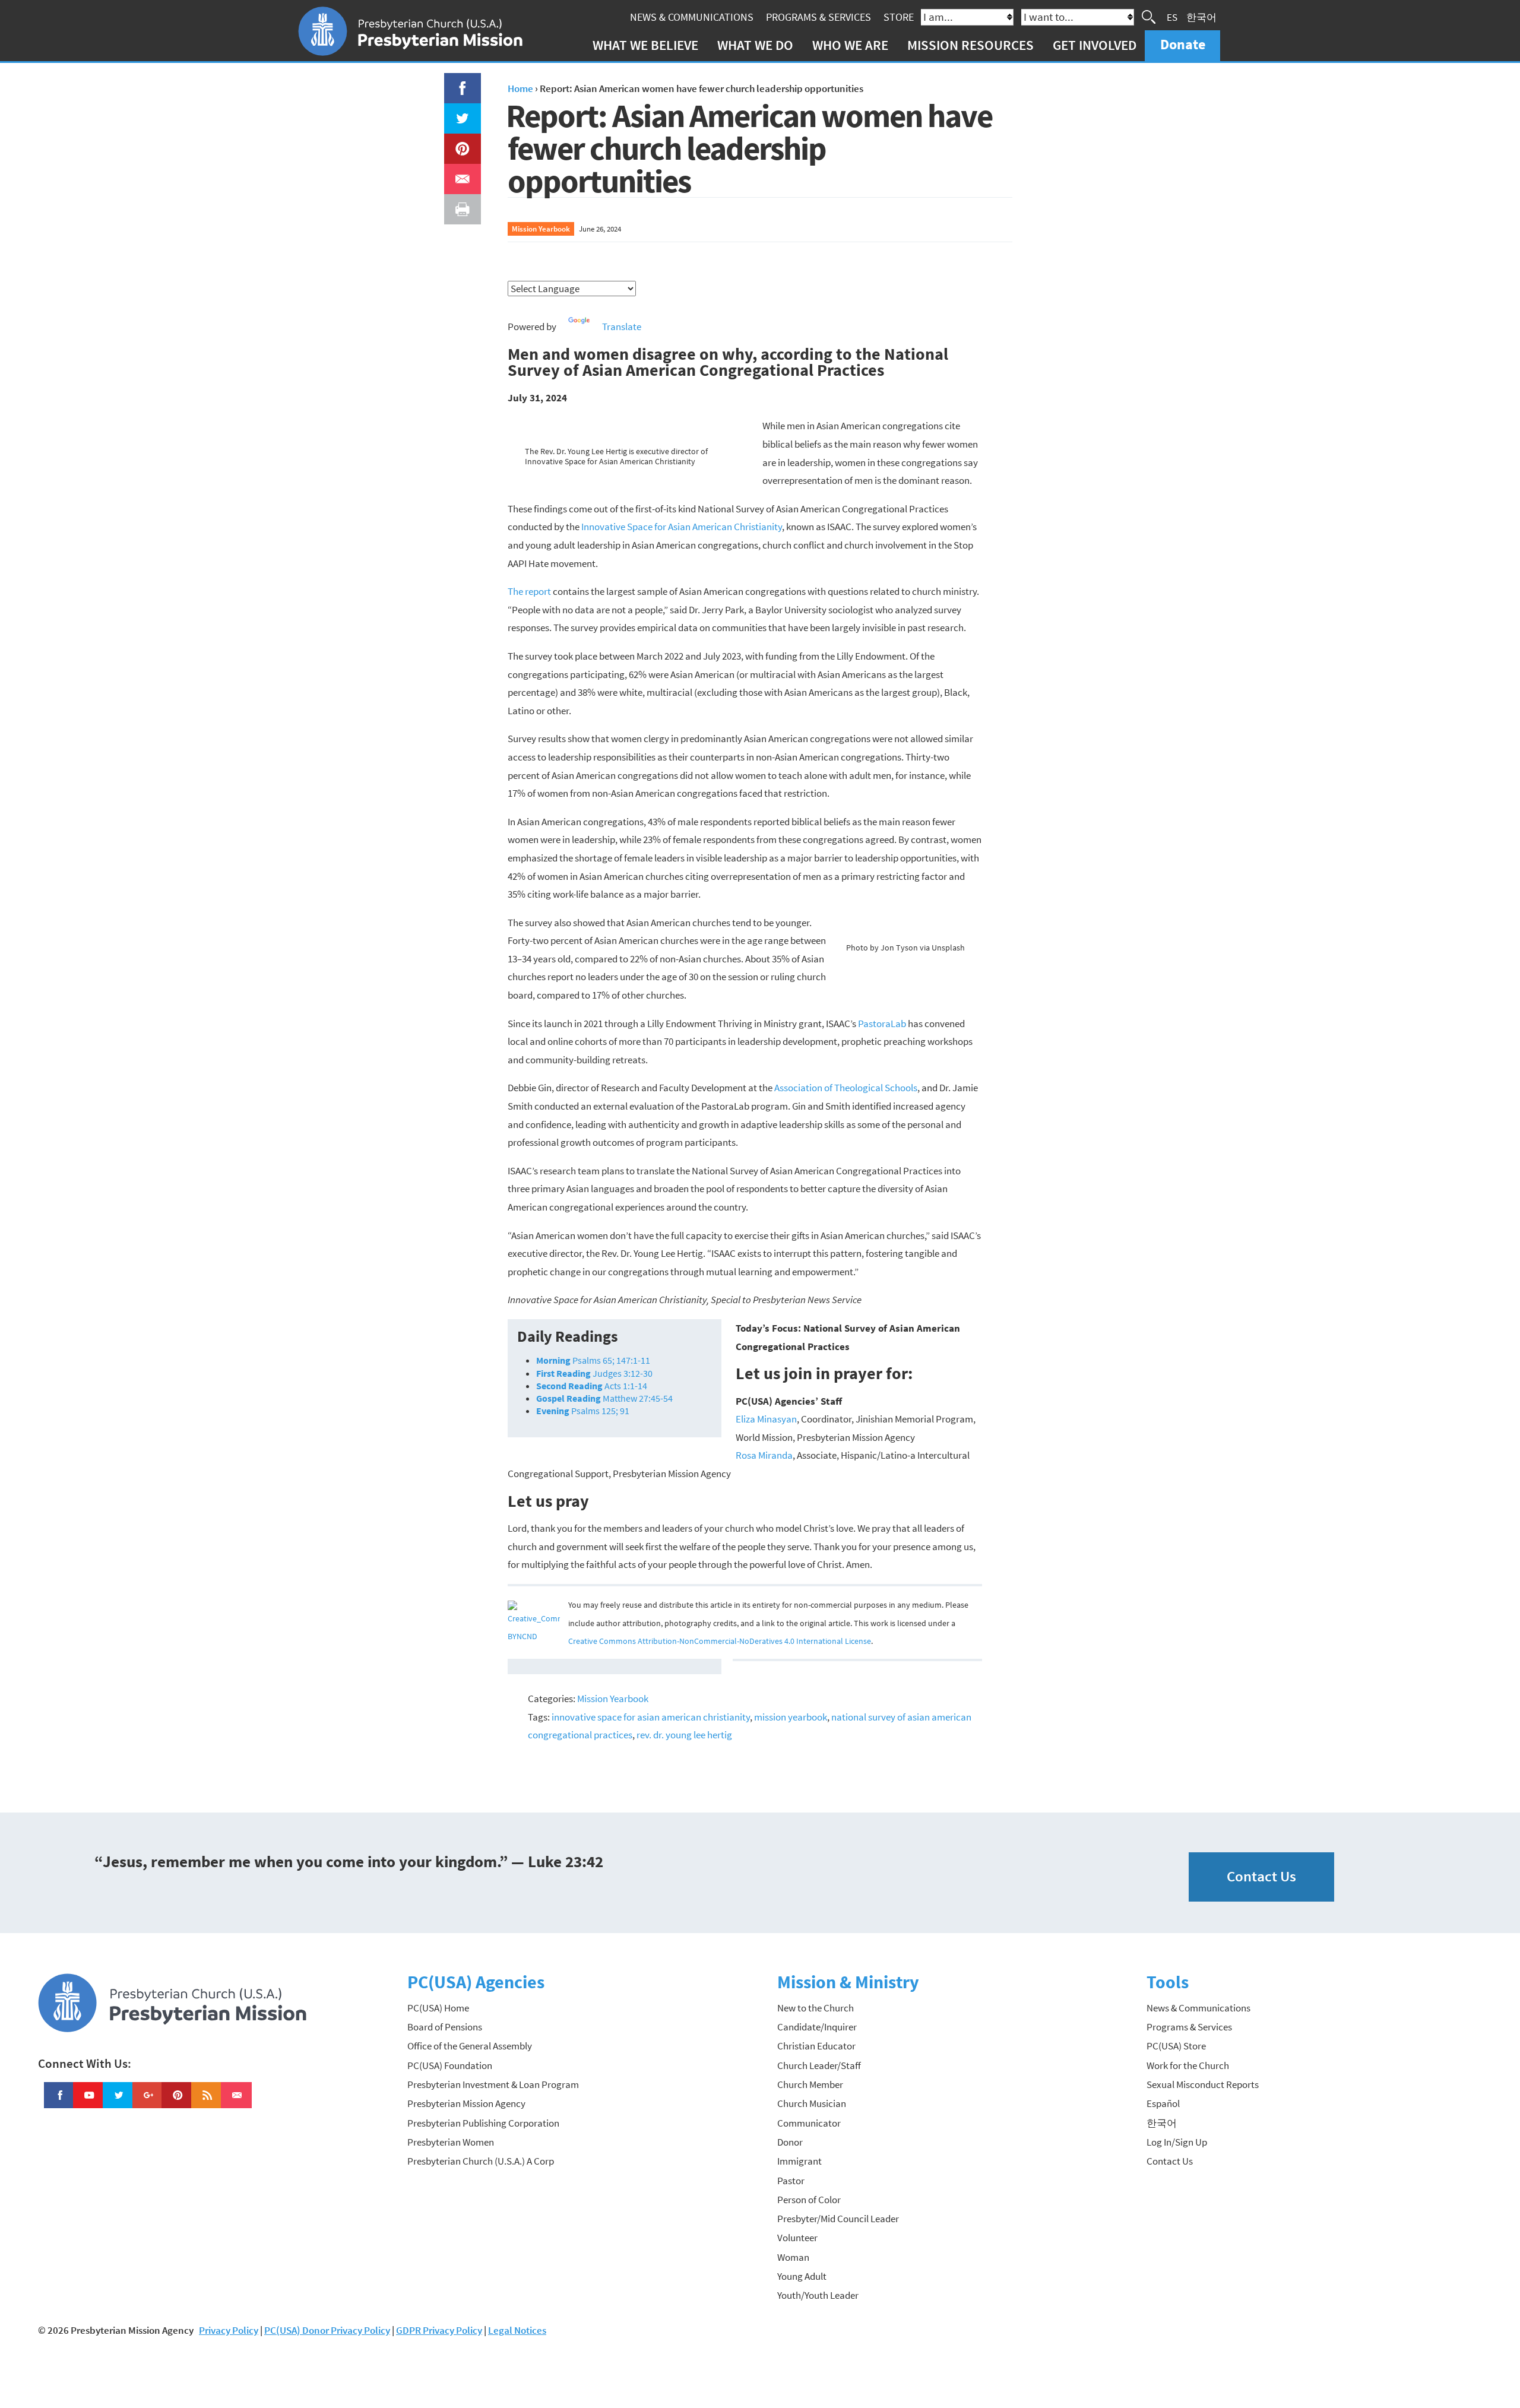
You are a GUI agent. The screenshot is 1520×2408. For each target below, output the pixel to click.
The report (529, 591)
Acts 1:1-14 (592, 1386)
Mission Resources (970, 45)
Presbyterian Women (451, 2142)
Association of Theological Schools (846, 1088)
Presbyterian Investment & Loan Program (493, 2084)
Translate (622, 327)
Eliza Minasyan (766, 1419)
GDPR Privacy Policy (439, 2330)
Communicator (809, 2123)
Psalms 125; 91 (583, 1411)
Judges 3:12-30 (594, 1373)
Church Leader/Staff (819, 2065)
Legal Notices (517, 2330)
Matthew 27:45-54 (604, 1398)
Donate (1183, 44)
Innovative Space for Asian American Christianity (682, 527)
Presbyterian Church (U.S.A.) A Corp (481, 2161)
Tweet (460, 112)
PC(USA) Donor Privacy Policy (327, 2330)
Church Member (810, 2084)
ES (1172, 17)
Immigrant (799, 2161)
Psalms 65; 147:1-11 (593, 1360)
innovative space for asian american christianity (651, 1717)
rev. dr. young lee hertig (684, 1735)
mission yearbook (791, 1717)
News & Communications (692, 17)
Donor (790, 2142)
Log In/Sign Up (1177, 2142)
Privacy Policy (229, 2330)
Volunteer (797, 2238)
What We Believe (645, 45)
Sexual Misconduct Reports (1203, 2084)
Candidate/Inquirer (817, 2027)
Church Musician (812, 2103)
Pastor (791, 2181)
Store (899, 17)
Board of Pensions (445, 2027)
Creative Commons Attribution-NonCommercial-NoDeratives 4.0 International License (720, 1641)
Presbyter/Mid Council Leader (838, 2219)
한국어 (1201, 17)
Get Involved (1095, 45)
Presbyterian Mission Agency (466, 2103)
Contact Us (1261, 1876)
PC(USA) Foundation (450, 2065)
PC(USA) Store (1176, 2046)
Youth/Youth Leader (818, 2295)
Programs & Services (818, 17)
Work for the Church (1188, 2065)
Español (1163, 2103)
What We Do (755, 45)
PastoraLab (882, 1024)
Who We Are (850, 45)
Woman (793, 2257)
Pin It (458, 142)
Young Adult (802, 2276)
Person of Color (809, 2200)
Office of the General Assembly (470, 2046)
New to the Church (816, 2008)
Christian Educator (816, 2046)
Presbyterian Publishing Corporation (483, 2123)
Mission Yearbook (541, 229)
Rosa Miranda (764, 1455)
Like (455, 82)
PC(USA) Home (438, 2008)
